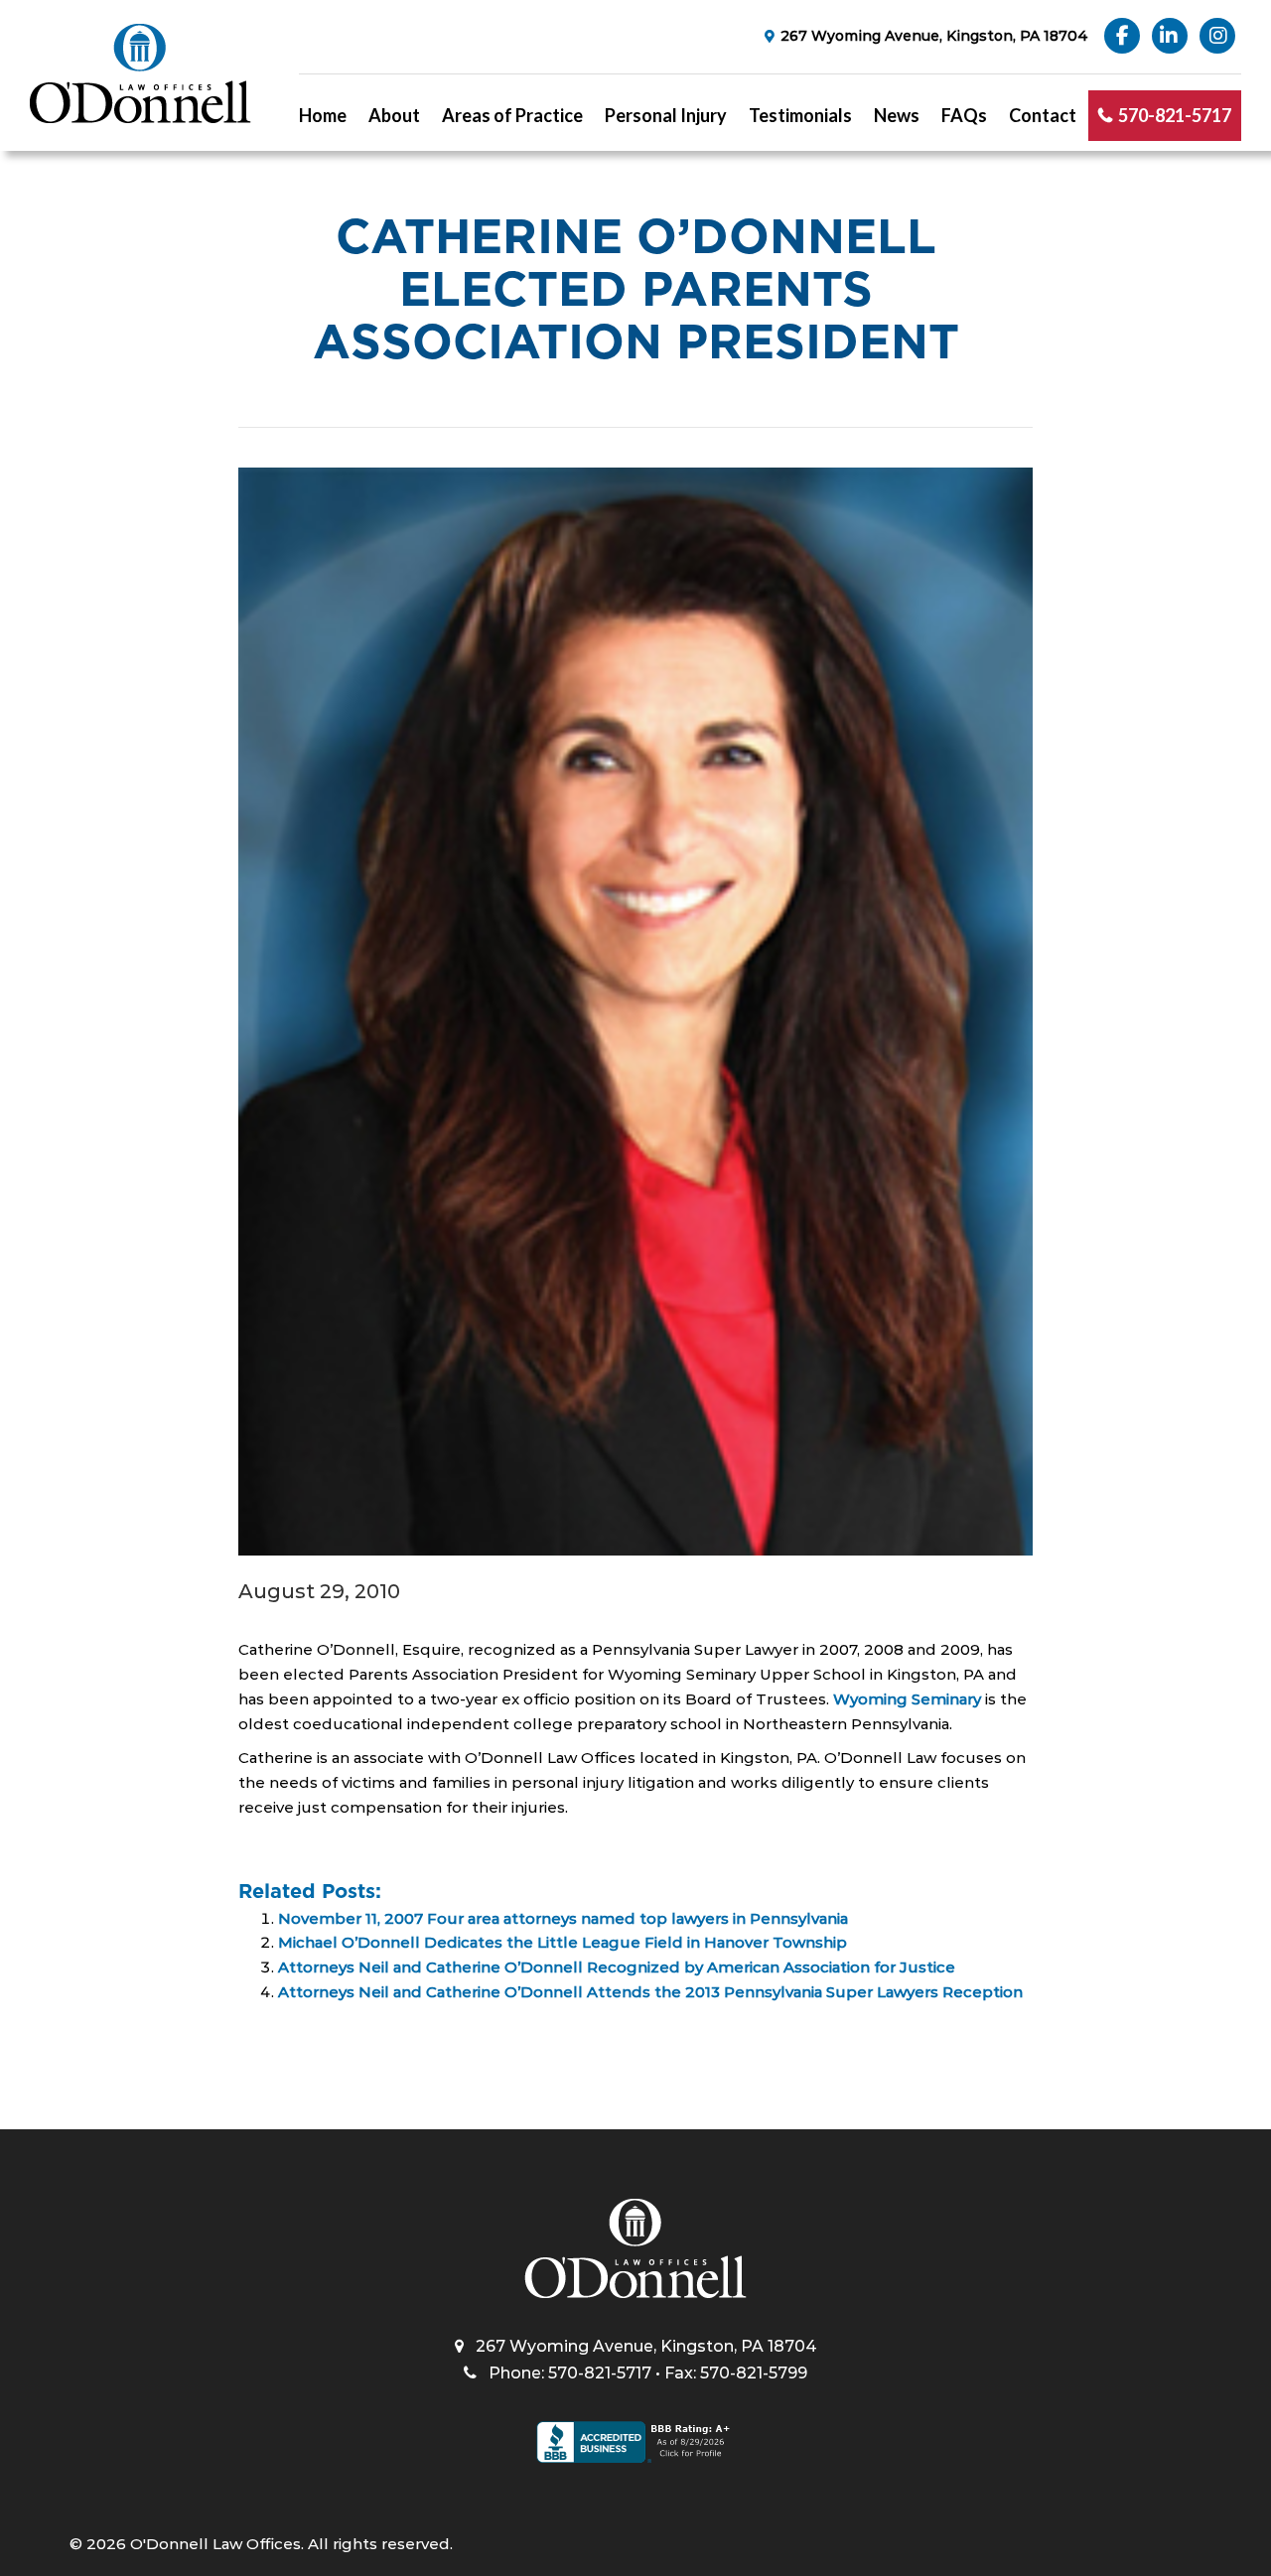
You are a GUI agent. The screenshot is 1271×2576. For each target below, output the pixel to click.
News (897, 115)
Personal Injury (666, 115)
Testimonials (800, 115)
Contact (1043, 115)
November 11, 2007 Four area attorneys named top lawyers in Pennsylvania (563, 1918)
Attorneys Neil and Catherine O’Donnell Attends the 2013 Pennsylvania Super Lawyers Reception (650, 1992)
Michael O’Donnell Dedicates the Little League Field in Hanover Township (563, 1942)
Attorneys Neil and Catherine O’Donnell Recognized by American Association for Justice (617, 1967)
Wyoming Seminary (907, 1699)
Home (323, 115)
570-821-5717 (1175, 115)
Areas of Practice (512, 115)
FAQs (964, 115)
